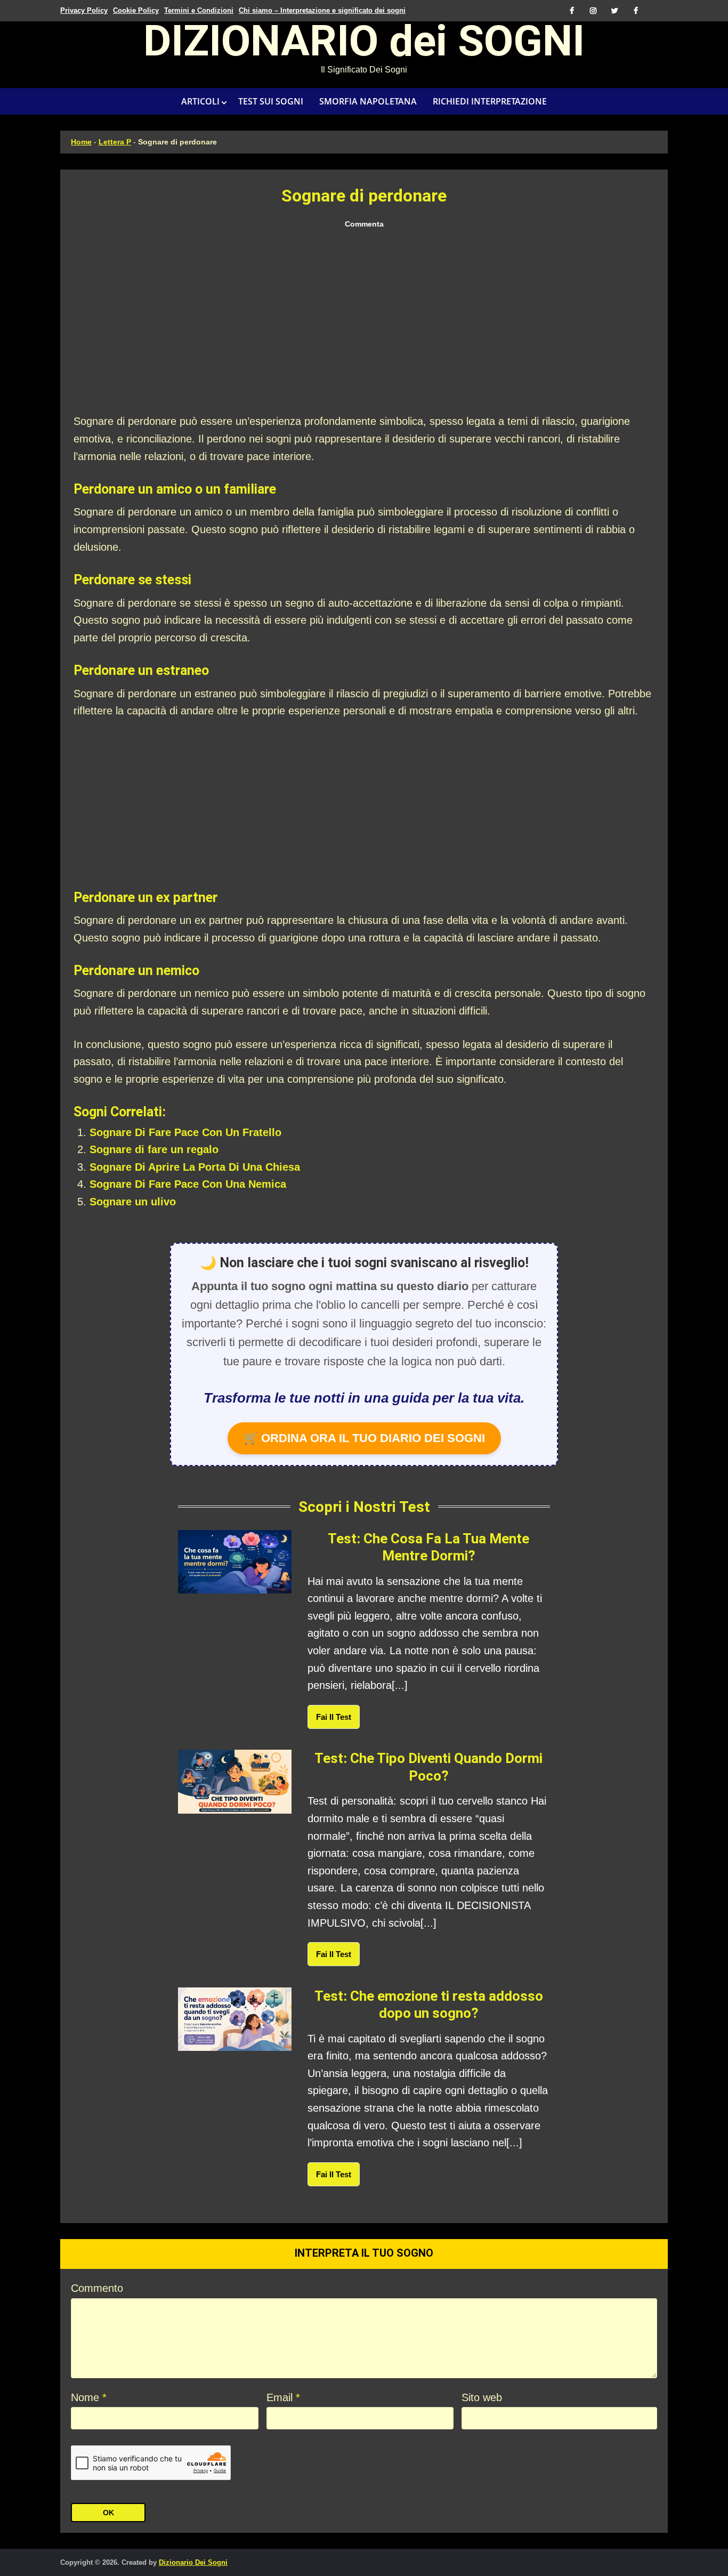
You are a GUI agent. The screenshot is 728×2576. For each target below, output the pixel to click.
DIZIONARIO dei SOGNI (364, 45)
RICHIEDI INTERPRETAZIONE (490, 101)
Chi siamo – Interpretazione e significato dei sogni (322, 10)
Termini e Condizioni (199, 10)
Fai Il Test (334, 1717)
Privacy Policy (84, 10)
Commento (97, 2288)
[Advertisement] (364, 322)
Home (81, 142)
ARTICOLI (200, 101)
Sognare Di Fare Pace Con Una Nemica (188, 1184)
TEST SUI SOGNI (271, 101)
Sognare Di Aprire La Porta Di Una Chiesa (195, 1167)
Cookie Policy (136, 10)
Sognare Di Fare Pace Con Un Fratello (185, 1132)
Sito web (482, 2397)
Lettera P (115, 142)
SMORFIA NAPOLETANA (368, 101)
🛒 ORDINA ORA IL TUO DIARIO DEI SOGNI (364, 1438)
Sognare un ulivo (133, 1202)
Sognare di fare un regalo (154, 1149)
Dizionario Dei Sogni (193, 2562)
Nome (89, 2397)
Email (283, 2397)
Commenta (364, 224)
